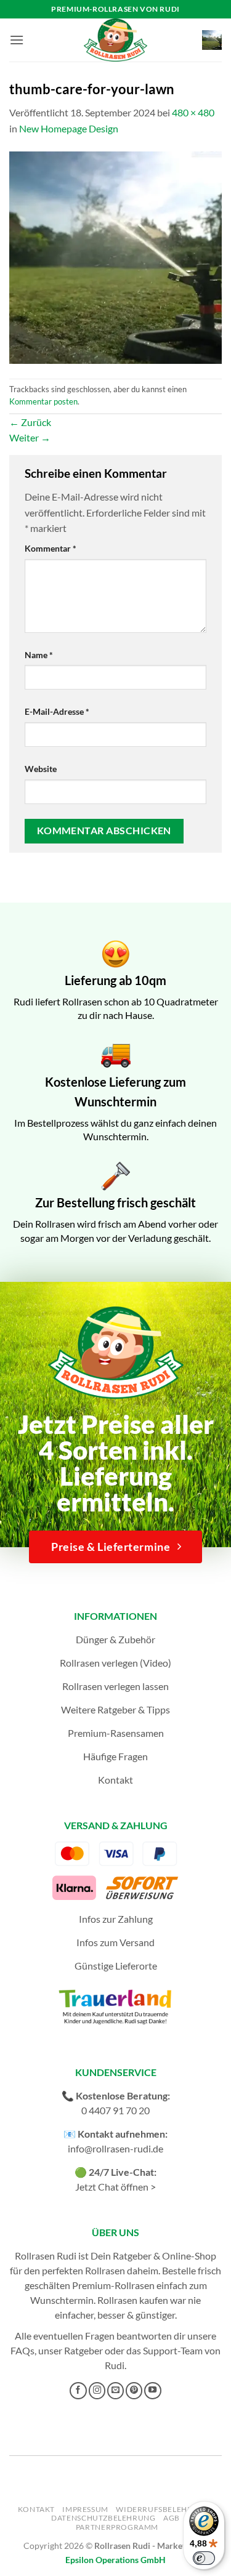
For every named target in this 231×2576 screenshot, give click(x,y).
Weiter (30, 437)
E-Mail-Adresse (57, 711)
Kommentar (51, 548)
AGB (172, 2518)
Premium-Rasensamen (116, 1733)
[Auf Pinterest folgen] (134, 2391)
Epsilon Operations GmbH (115, 2560)
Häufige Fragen (115, 1756)
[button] (17, 40)
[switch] (204, 2558)
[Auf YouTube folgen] (153, 2391)
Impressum (85, 2509)
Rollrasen (105, 2270)
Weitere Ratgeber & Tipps (115, 1709)
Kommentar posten (43, 401)
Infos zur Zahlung (116, 1919)
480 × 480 (193, 112)
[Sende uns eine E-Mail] (116, 2391)
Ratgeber (83, 2350)
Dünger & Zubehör (115, 1639)
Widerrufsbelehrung (163, 2509)
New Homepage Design (69, 128)
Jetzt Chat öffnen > (115, 2187)
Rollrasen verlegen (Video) (115, 1663)
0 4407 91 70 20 (115, 2110)
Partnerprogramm (117, 2527)
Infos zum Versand (115, 1942)
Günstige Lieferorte (116, 1966)
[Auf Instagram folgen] (97, 2391)
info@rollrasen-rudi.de (115, 2148)
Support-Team (173, 2350)
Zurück (30, 422)
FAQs (22, 2350)
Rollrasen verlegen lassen (115, 1686)
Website (41, 769)
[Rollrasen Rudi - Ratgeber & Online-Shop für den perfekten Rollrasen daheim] (116, 40)
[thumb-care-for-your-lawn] (115, 256)
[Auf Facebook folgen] (78, 2391)
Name (39, 655)
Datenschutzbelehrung (103, 2518)
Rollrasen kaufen (133, 2300)
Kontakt (115, 1780)
